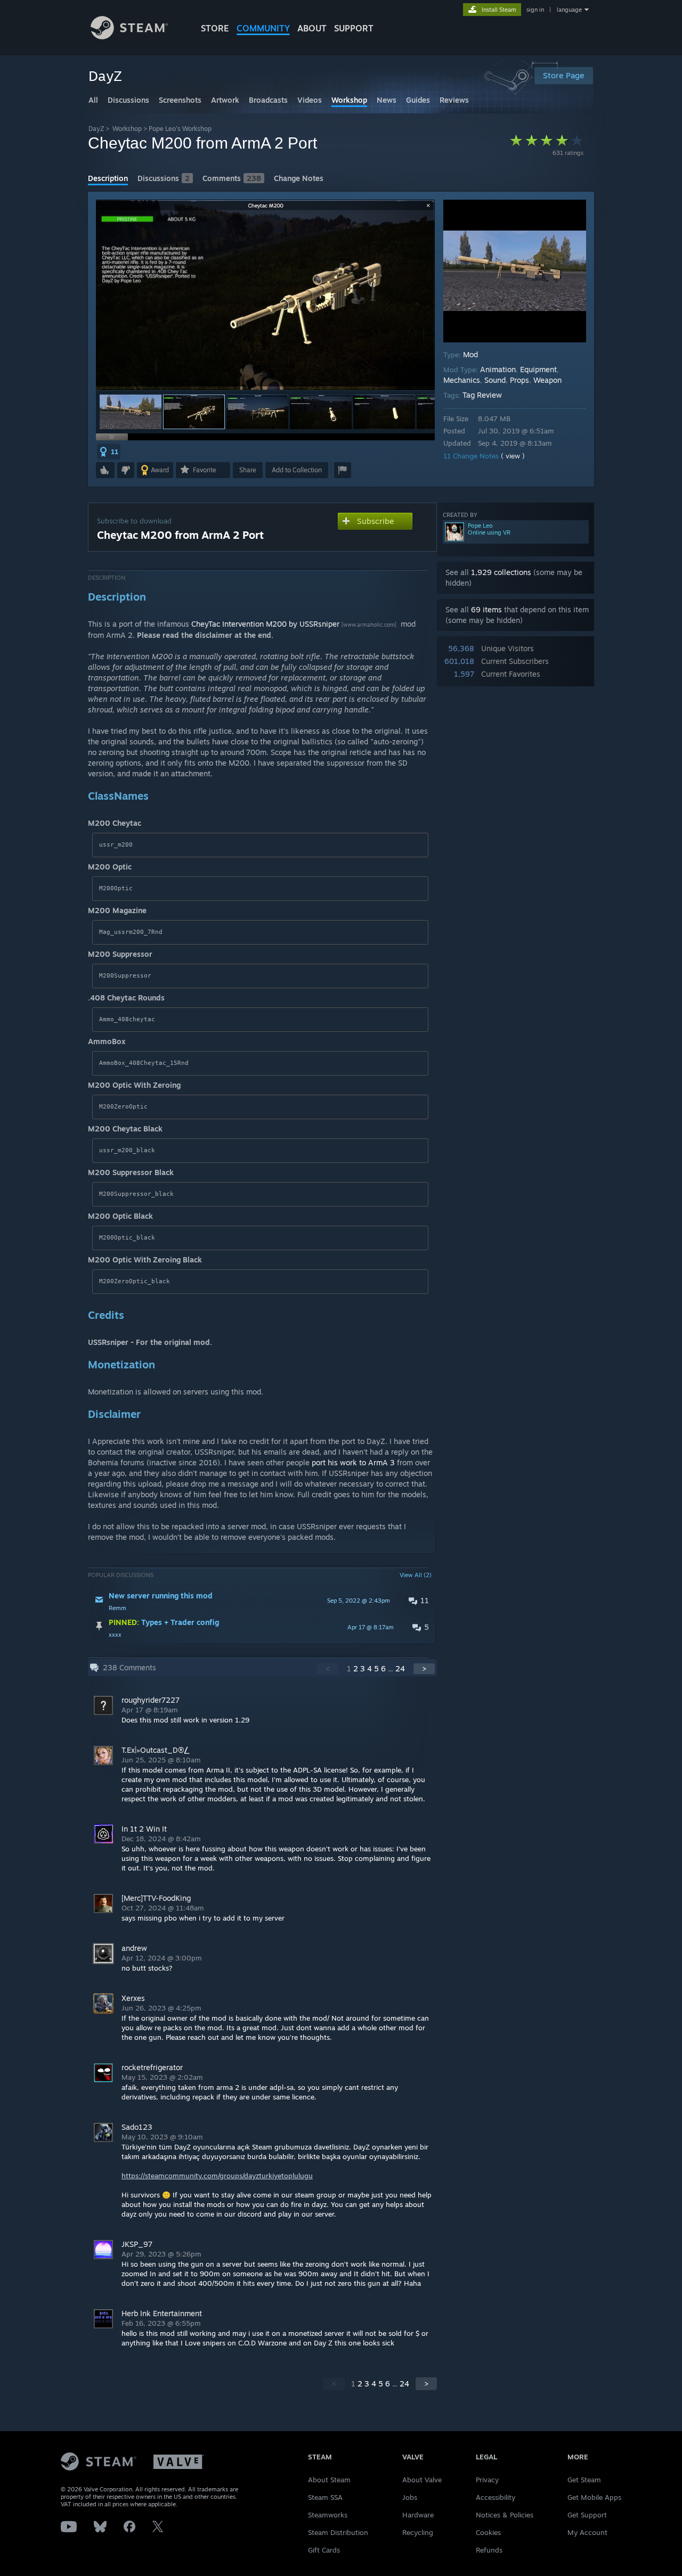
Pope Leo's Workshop (180, 129)
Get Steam (584, 2480)
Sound (495, 380)
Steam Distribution (338, 2532)
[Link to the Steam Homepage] (129, 36)
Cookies (488, 2532)
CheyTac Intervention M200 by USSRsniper (265, 624)
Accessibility (496, 2497)
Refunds (489, 2550)
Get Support (587, 2515)
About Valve (422, 2480)
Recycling (418, 2532)
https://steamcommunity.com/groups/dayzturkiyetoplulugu (217, 2176)
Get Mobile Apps (594, 2497)
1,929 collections (501, 572)
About (312, 28)
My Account (587, 2532)
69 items (486, 609)
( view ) (513, 456)
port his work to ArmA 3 (353, 1462)
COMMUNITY (263, 28)
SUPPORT (354, 28)
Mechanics (462, 380)
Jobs (410, 2497)
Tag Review (482, 395)
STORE (215, 28)
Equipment (538, 369)
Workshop (127, 129)
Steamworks (328, 2515)
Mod (470, 354)
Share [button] (248, 470)
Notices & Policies (505, 2515)
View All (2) (416, 1575)
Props (519, 380)
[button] (131, 412)
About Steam (329, 2480)
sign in (535, 10)
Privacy (487, 2480)
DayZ (96, 129)
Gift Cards (324, 2550)
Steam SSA (325, 2497)
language (569, 10)
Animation (498, 369)
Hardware (418, 2515)
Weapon (547, 380)
